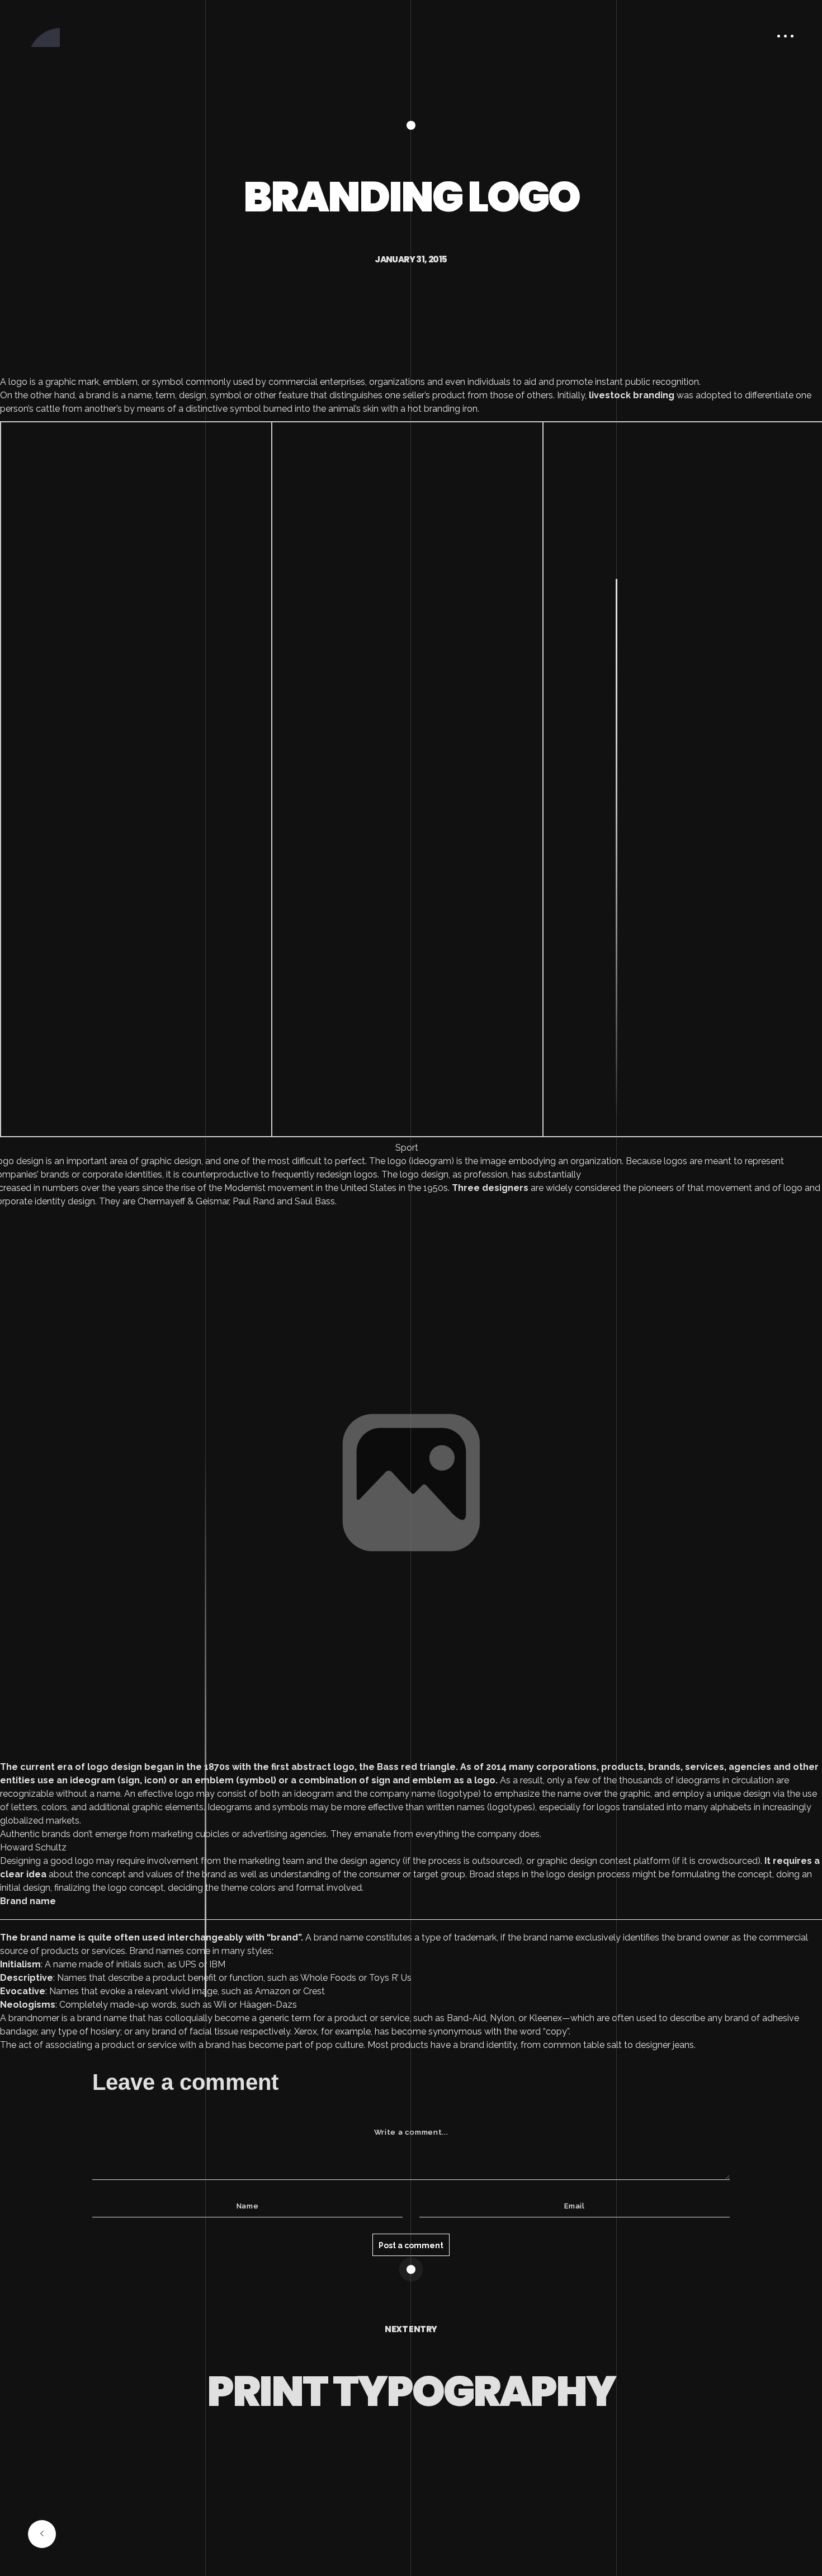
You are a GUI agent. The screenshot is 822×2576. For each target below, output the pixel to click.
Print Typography (411, 2391)
